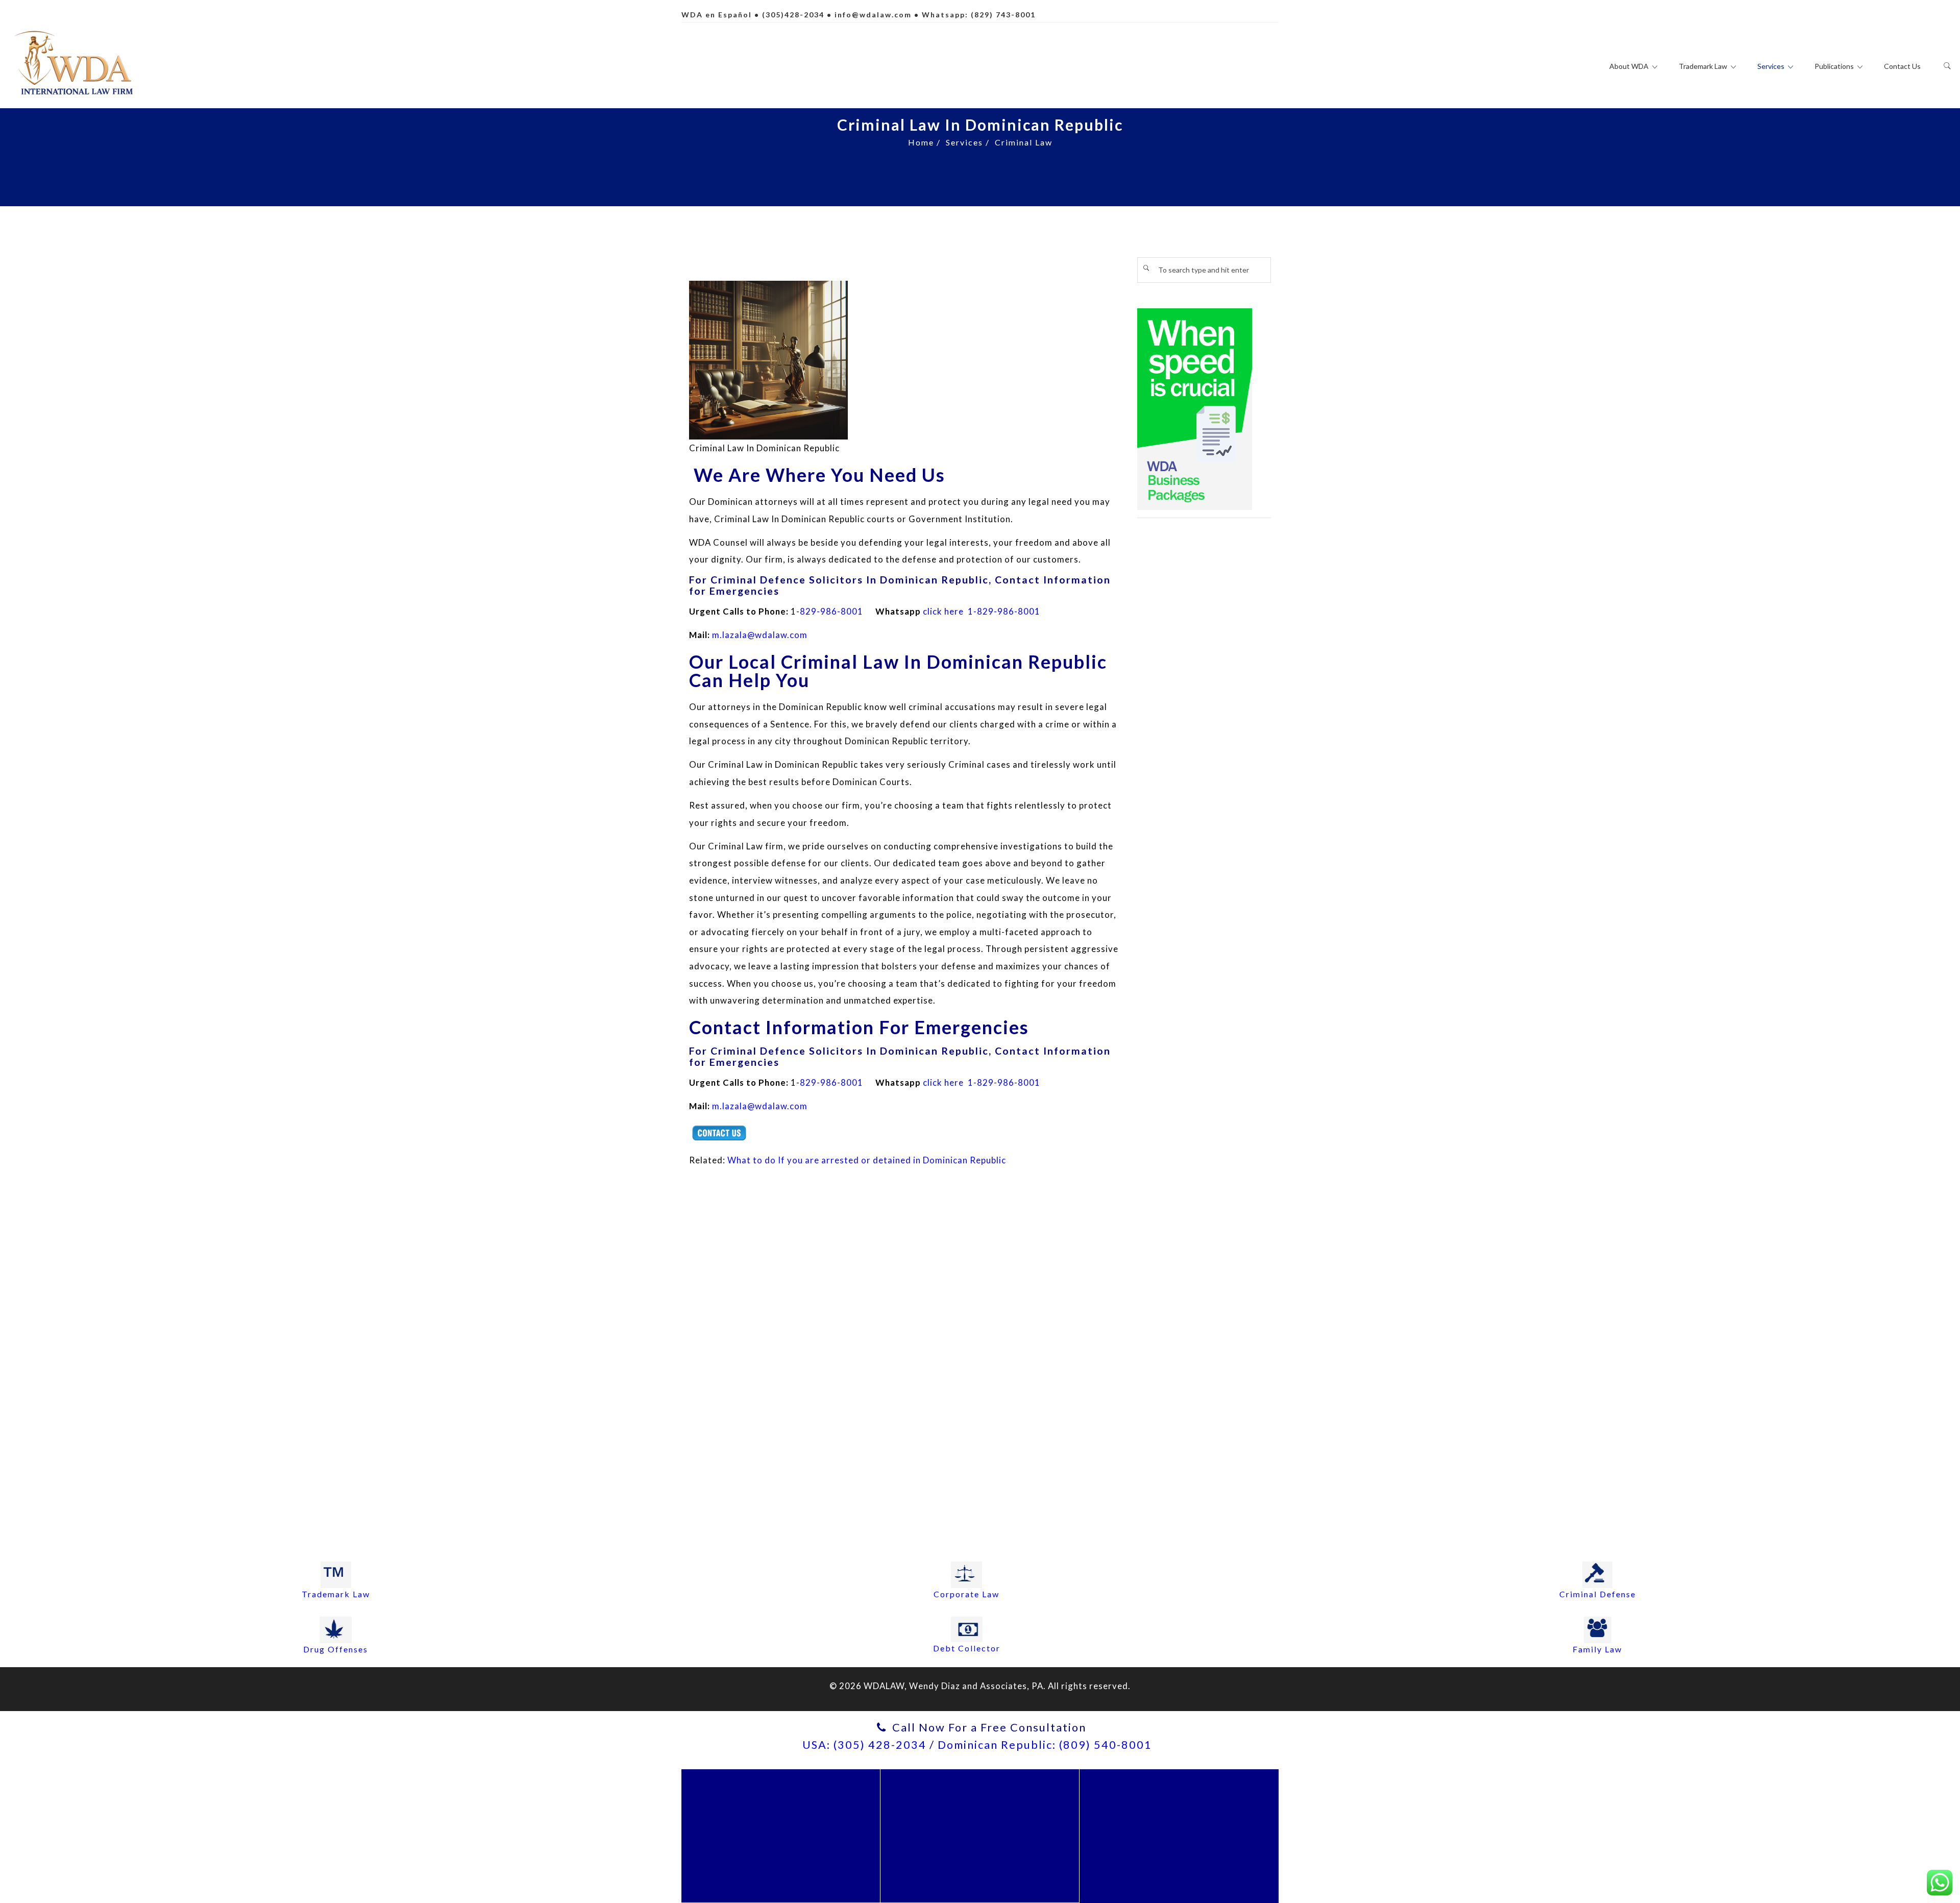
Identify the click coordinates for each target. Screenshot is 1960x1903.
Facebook (1120, 1828)
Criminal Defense (1598, 1594)
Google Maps (1236, 1828)
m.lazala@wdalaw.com (760, 635)
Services (964, 142)
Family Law (1597, 1649)
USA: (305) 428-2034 (864, 1745)
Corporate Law (966, 1594)
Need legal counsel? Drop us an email (781, 1846)
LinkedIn (1184, 1845)
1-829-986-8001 (1003, 611)
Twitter (1174, 1828)
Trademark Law (336, 1594)
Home (921, 142)
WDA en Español (717, 15)
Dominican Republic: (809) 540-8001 (1045, 1745)
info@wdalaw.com (873, 15)
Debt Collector (967, 1648)
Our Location (985, 1806)
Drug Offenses (336, 1649)
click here (943, 611)
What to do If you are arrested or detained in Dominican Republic (867, 1160)
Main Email (785, 1806)
